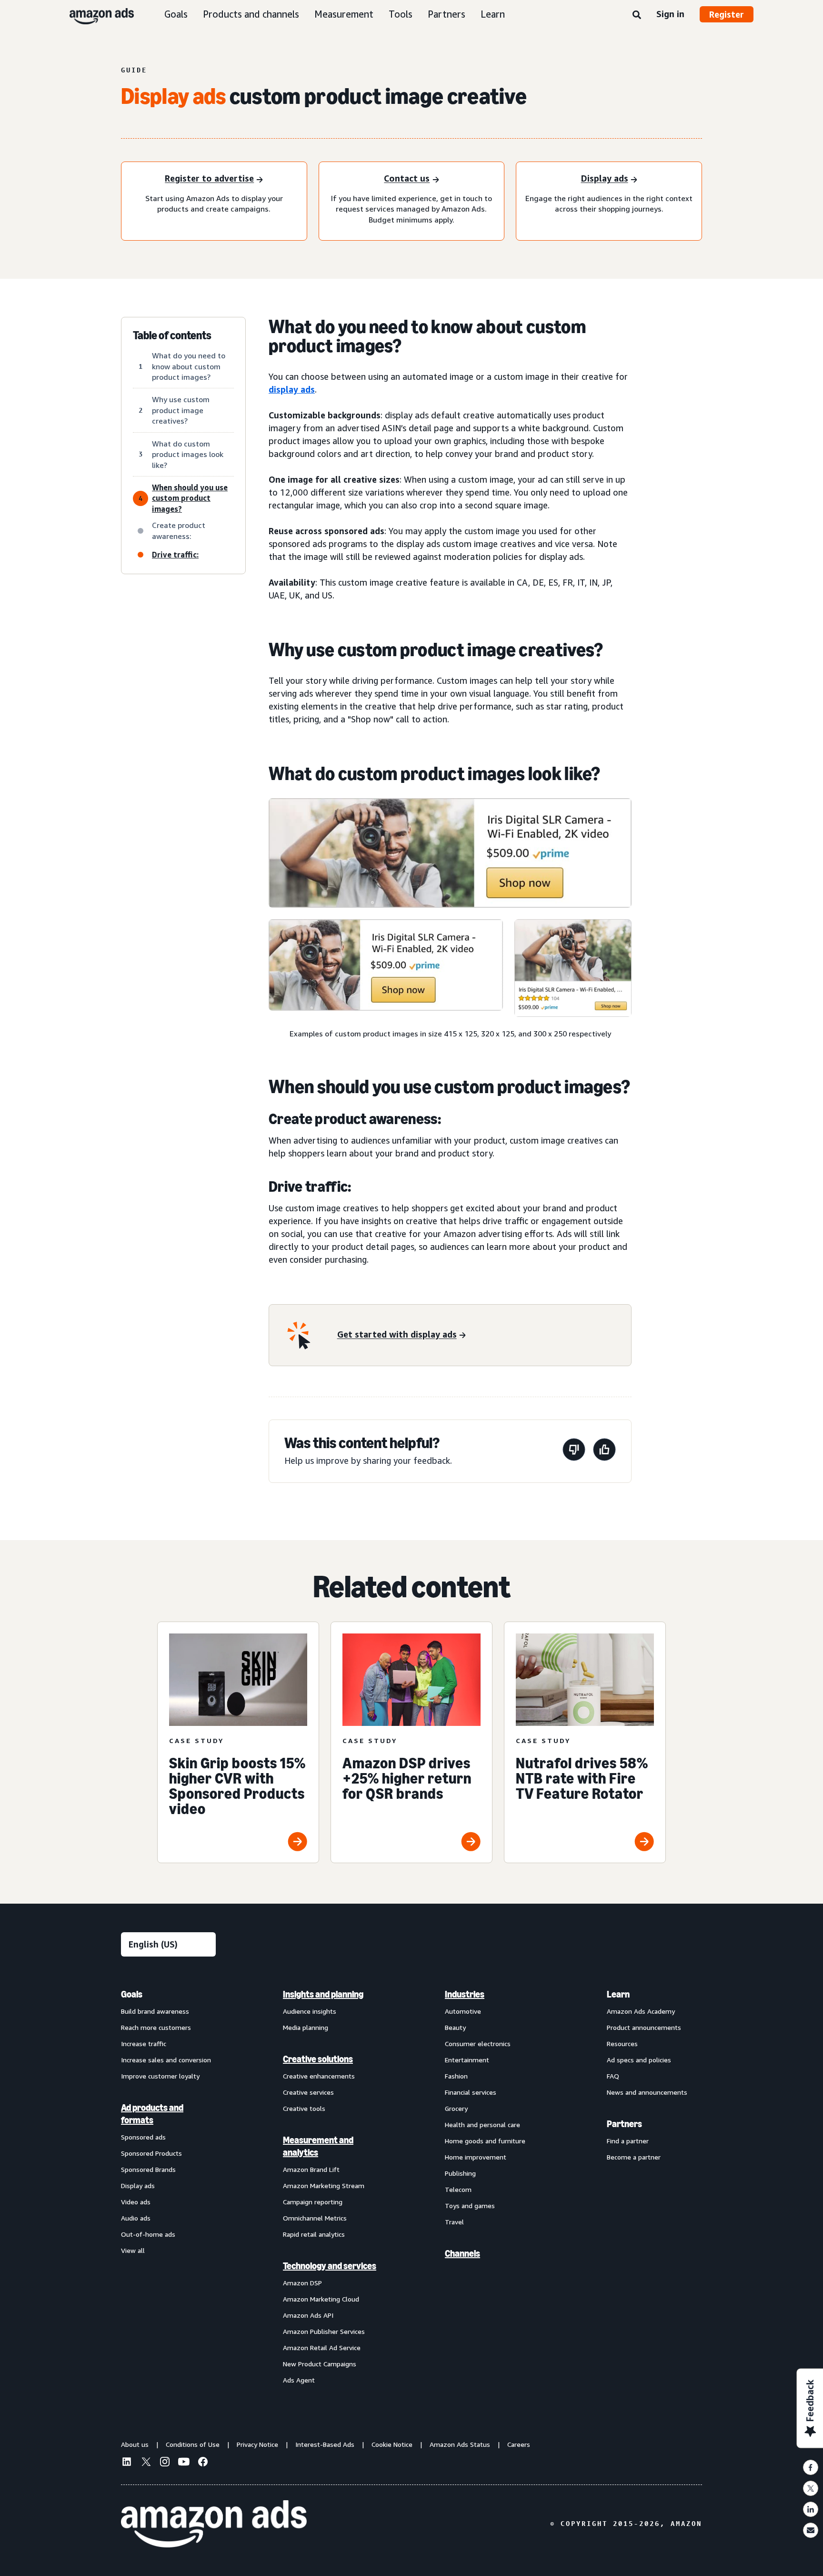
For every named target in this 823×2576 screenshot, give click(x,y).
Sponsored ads (143, 2137)
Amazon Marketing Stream (324, 2186)
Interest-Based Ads (325, 2444)
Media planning (306, 2027)
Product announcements (644, 2027)
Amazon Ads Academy (641, 2011)
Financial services (471, 2092)
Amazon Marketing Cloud (321, 2299)
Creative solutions (318, 2059)
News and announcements (647, 2092)
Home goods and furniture (485, 2141)
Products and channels (251, 14)
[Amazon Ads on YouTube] (184, 2463)
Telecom (458, 2189)
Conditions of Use (193, 2444)
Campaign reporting (313, 2202)
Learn (493, 14)
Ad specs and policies (639, 2060)
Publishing (460, 2173)
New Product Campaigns (320, 2364)
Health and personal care (482, 2125)
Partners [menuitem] (624, 2124)
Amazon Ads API (308, 2315)
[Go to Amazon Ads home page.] (214, 2524)
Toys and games (470, 2206)
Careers (519, 2444)
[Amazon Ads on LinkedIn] (127, 2463)
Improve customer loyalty (160, 2076)
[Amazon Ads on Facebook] (203, 2463)
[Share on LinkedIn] (811, 2509)
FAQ (613, 2076)
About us (135, 2444)
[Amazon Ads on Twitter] (146, 2463)
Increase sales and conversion (166, 2060)
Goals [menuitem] (132, 1994)
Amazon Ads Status (460, 2444)
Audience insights (310, 2011)
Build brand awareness (155, 2011)
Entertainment (467, 2060)
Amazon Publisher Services (324, 2331)
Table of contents (172, 335)
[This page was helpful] (604, 1451)
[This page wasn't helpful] (574, 1451)
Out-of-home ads (148, 2234)
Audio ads (136, 2218)
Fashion (456, 2076)
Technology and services (330, 2266)
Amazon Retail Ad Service (322, 2348)
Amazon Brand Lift (311, 2169)
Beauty (455, 2027)
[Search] (637, 15)
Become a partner (634, 2157)
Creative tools (304, 2108)
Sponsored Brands (148, 2169)
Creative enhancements (319, 2076)
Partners (447, 14)
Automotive (463, 2011)
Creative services (308, 2092)
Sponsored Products (151, 2153)
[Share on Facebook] (811, 2467)
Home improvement (476, 2157)
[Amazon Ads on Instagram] (165, 2463)
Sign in (670, 14)
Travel (454, 2222)
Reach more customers (156, 2027)
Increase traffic (144, 2044)
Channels (462, 2253)
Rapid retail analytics (314, 2234)
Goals (176, 14)
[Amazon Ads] (94, 14)
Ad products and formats (152, 2114)
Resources (622, 2044)
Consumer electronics (478, 2044)
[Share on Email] (811, 2530)
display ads (292, 389)
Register (727, 14)
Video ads (136, 2202)
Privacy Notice (257, 2444)
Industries (465, 1994)
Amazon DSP (302, 2283)
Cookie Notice (392, 2444)
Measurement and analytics (318, 2146)
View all (133, 2250)
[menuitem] (169, 2187)
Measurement (344, 14)
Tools (401, 14)
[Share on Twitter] (811, 2488)
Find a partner (628, 2141)
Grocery (456, 2108)
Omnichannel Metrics (315, 2218)
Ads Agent (299, 2380)
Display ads (138, 2186)
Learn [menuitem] (618, 1994)
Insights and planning (323, 1994)
